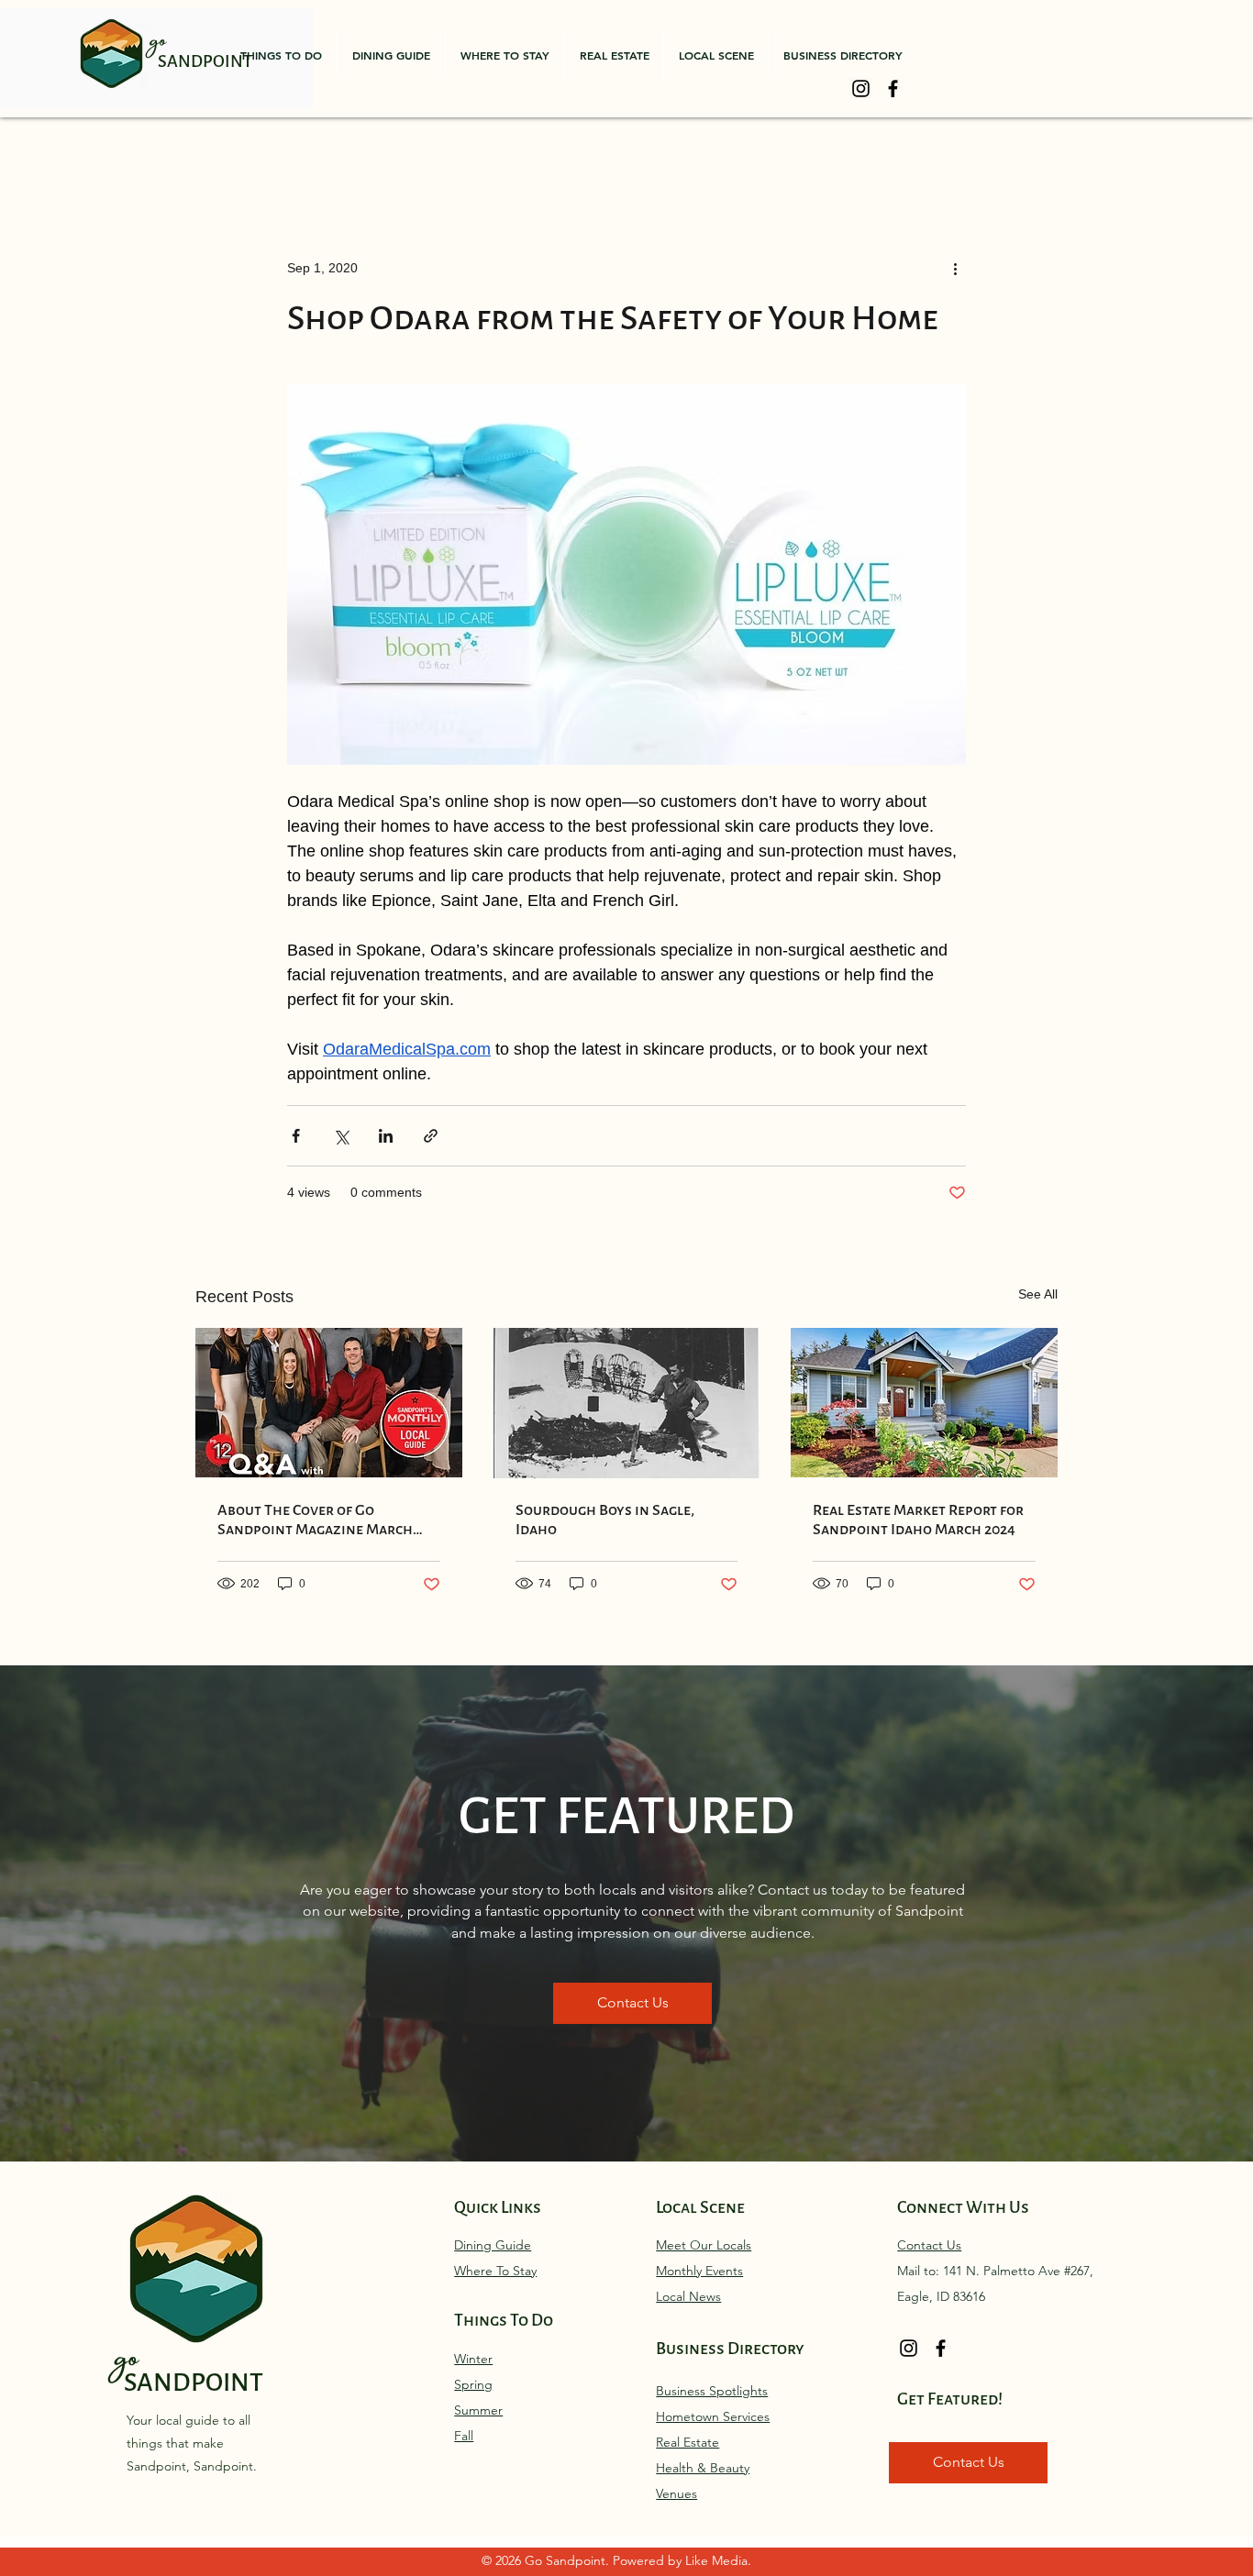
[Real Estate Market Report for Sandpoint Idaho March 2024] (924, 1403)
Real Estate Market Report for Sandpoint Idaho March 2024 (918, 1520)
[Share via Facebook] (296, 1136)
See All (1038, 1294)
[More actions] (955, 268)
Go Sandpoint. (569, 2560)
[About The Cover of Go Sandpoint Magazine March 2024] (329, 1403)
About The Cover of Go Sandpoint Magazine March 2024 (315, 1520)
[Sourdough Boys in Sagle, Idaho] (627, 1403)
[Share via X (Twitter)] (341, 1136)
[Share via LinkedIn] (386, 1136)
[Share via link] (431, 1136)
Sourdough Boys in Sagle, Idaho (605, 1520)
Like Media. (718, 2560)
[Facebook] (893, 88)
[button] (281, 55)
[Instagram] (861, 88)
